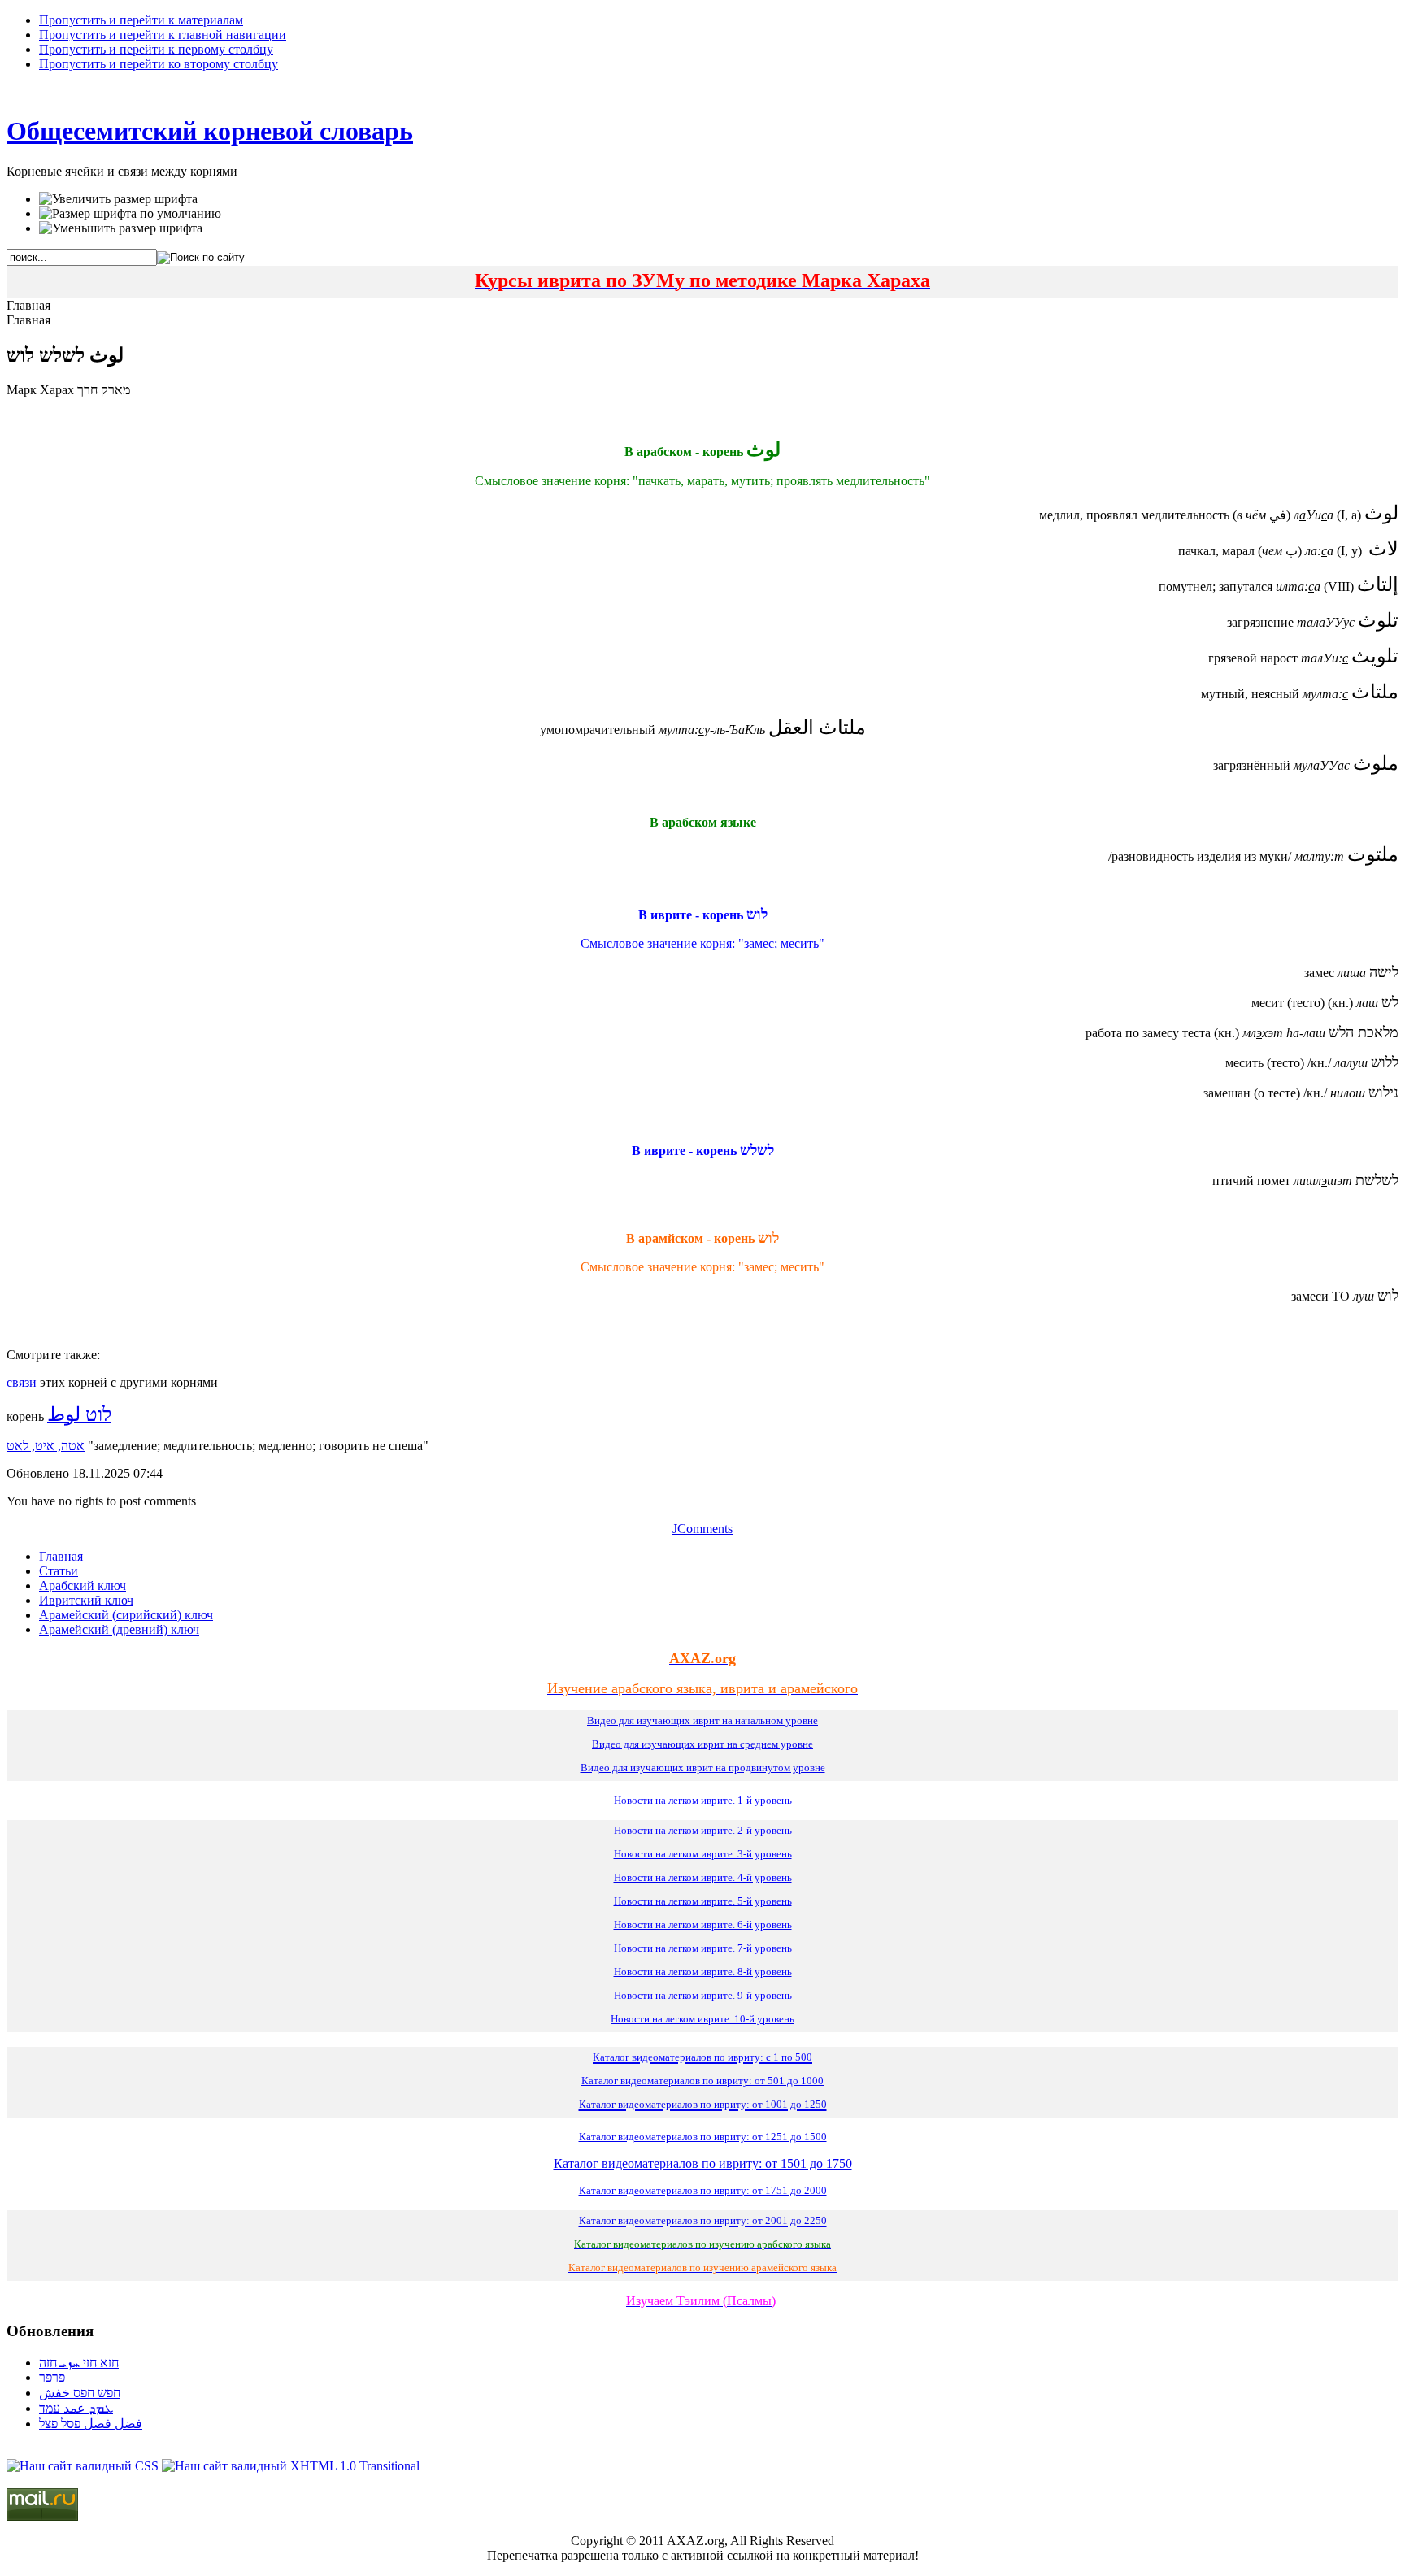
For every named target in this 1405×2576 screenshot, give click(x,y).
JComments (702, 1529)
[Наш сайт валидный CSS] (84, 2466)
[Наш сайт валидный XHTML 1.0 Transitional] (291, 2466)
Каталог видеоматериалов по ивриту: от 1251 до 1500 (703, 2137)
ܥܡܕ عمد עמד (76, 2408)
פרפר (52, 2377)
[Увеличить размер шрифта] (118, 199)
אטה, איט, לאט (46, 1446)
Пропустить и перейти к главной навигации (163, 35)
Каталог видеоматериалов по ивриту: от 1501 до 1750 (703, 2163)
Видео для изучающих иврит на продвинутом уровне (703, 1768)
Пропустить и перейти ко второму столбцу (159, 64)
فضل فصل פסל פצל (91, 2424)
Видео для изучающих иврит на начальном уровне (702, 1720)
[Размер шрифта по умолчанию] (130, 214)
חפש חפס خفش (80, 2393)
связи (22, 1382)
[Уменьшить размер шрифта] (121, 228)
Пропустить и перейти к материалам (141, 20)
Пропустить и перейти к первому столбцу (156, 49)
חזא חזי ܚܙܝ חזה (79, 2363)
